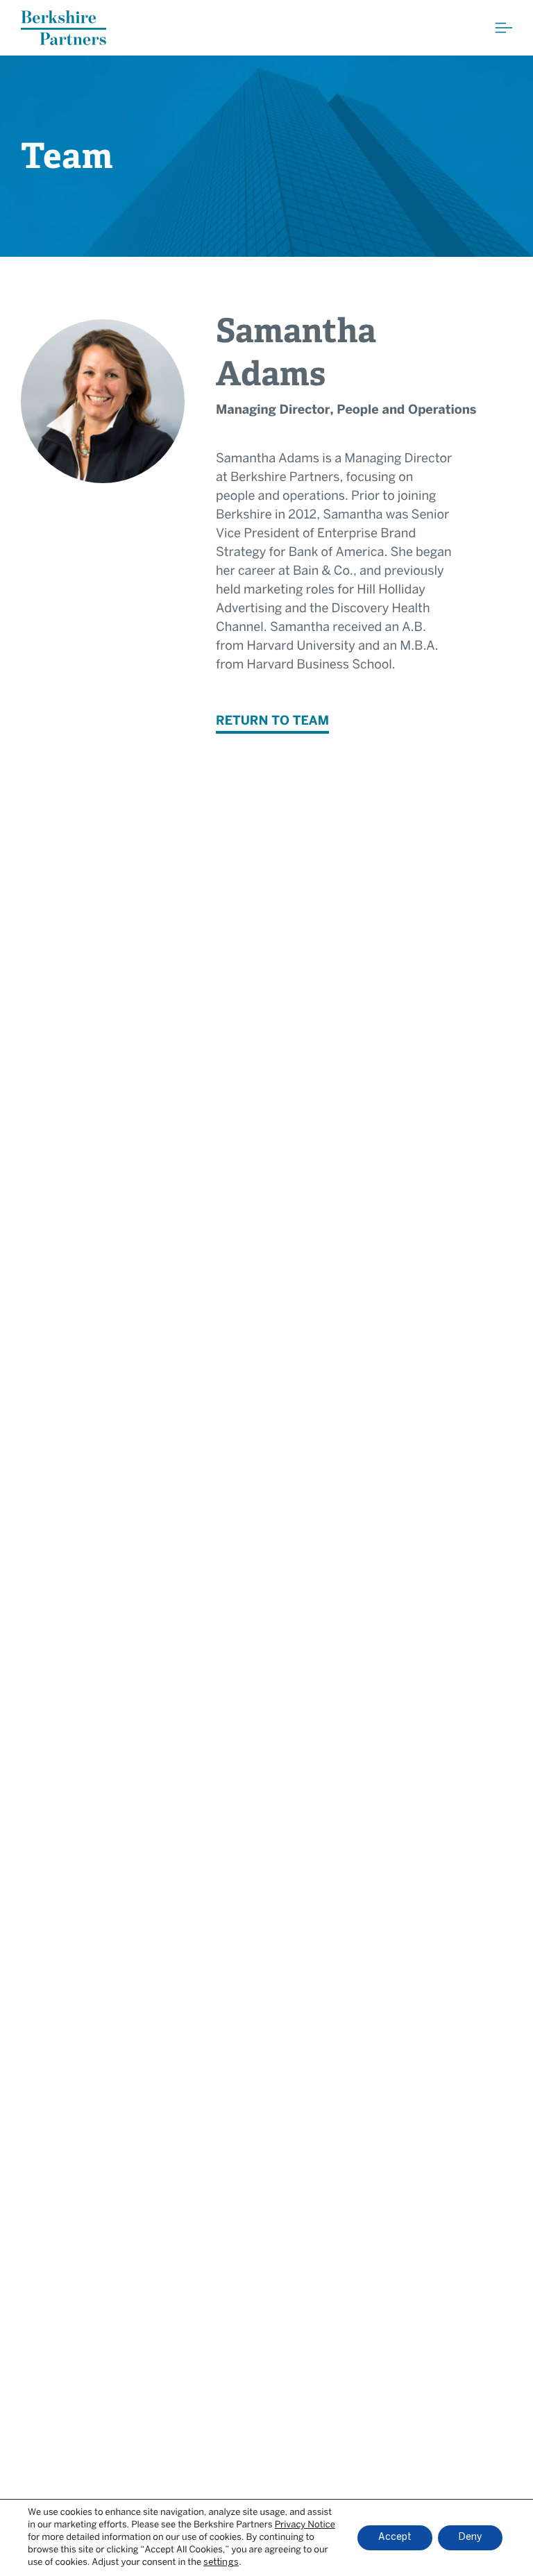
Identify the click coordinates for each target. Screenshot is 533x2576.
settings (221, 2562)
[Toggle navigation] (504, 28)
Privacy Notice (305, 2525)
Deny (470, 2537)
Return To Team (272, 722)
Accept (395, 2537)
